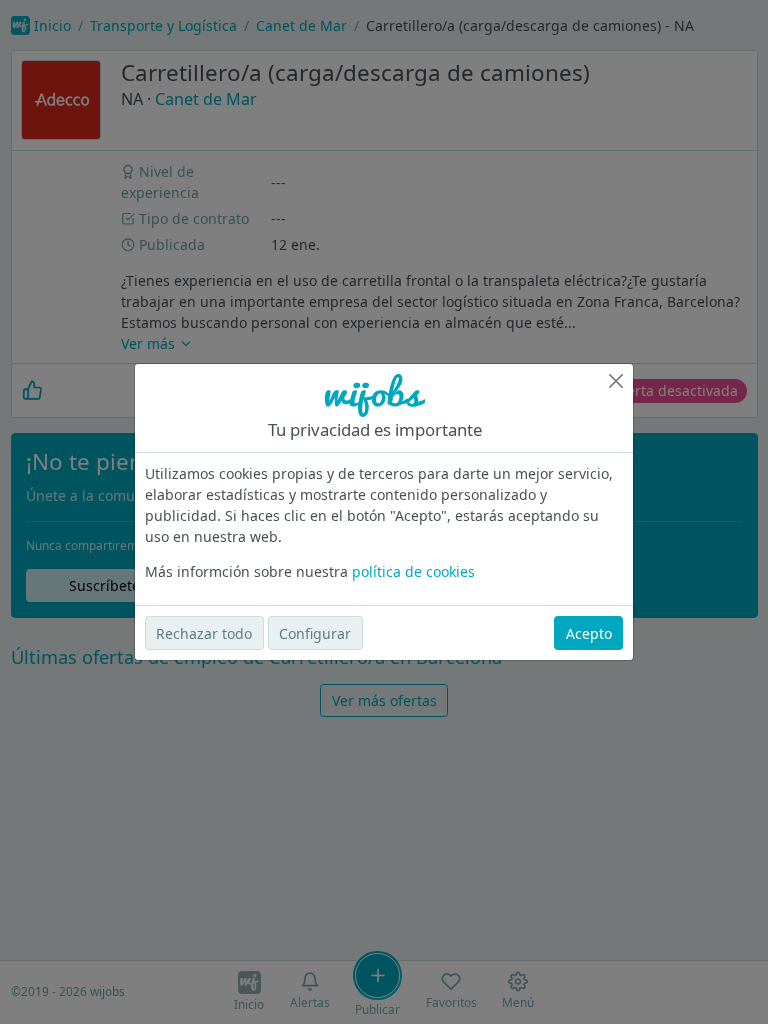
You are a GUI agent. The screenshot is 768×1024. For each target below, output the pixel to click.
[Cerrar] (616, 381)
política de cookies (413, 571)
